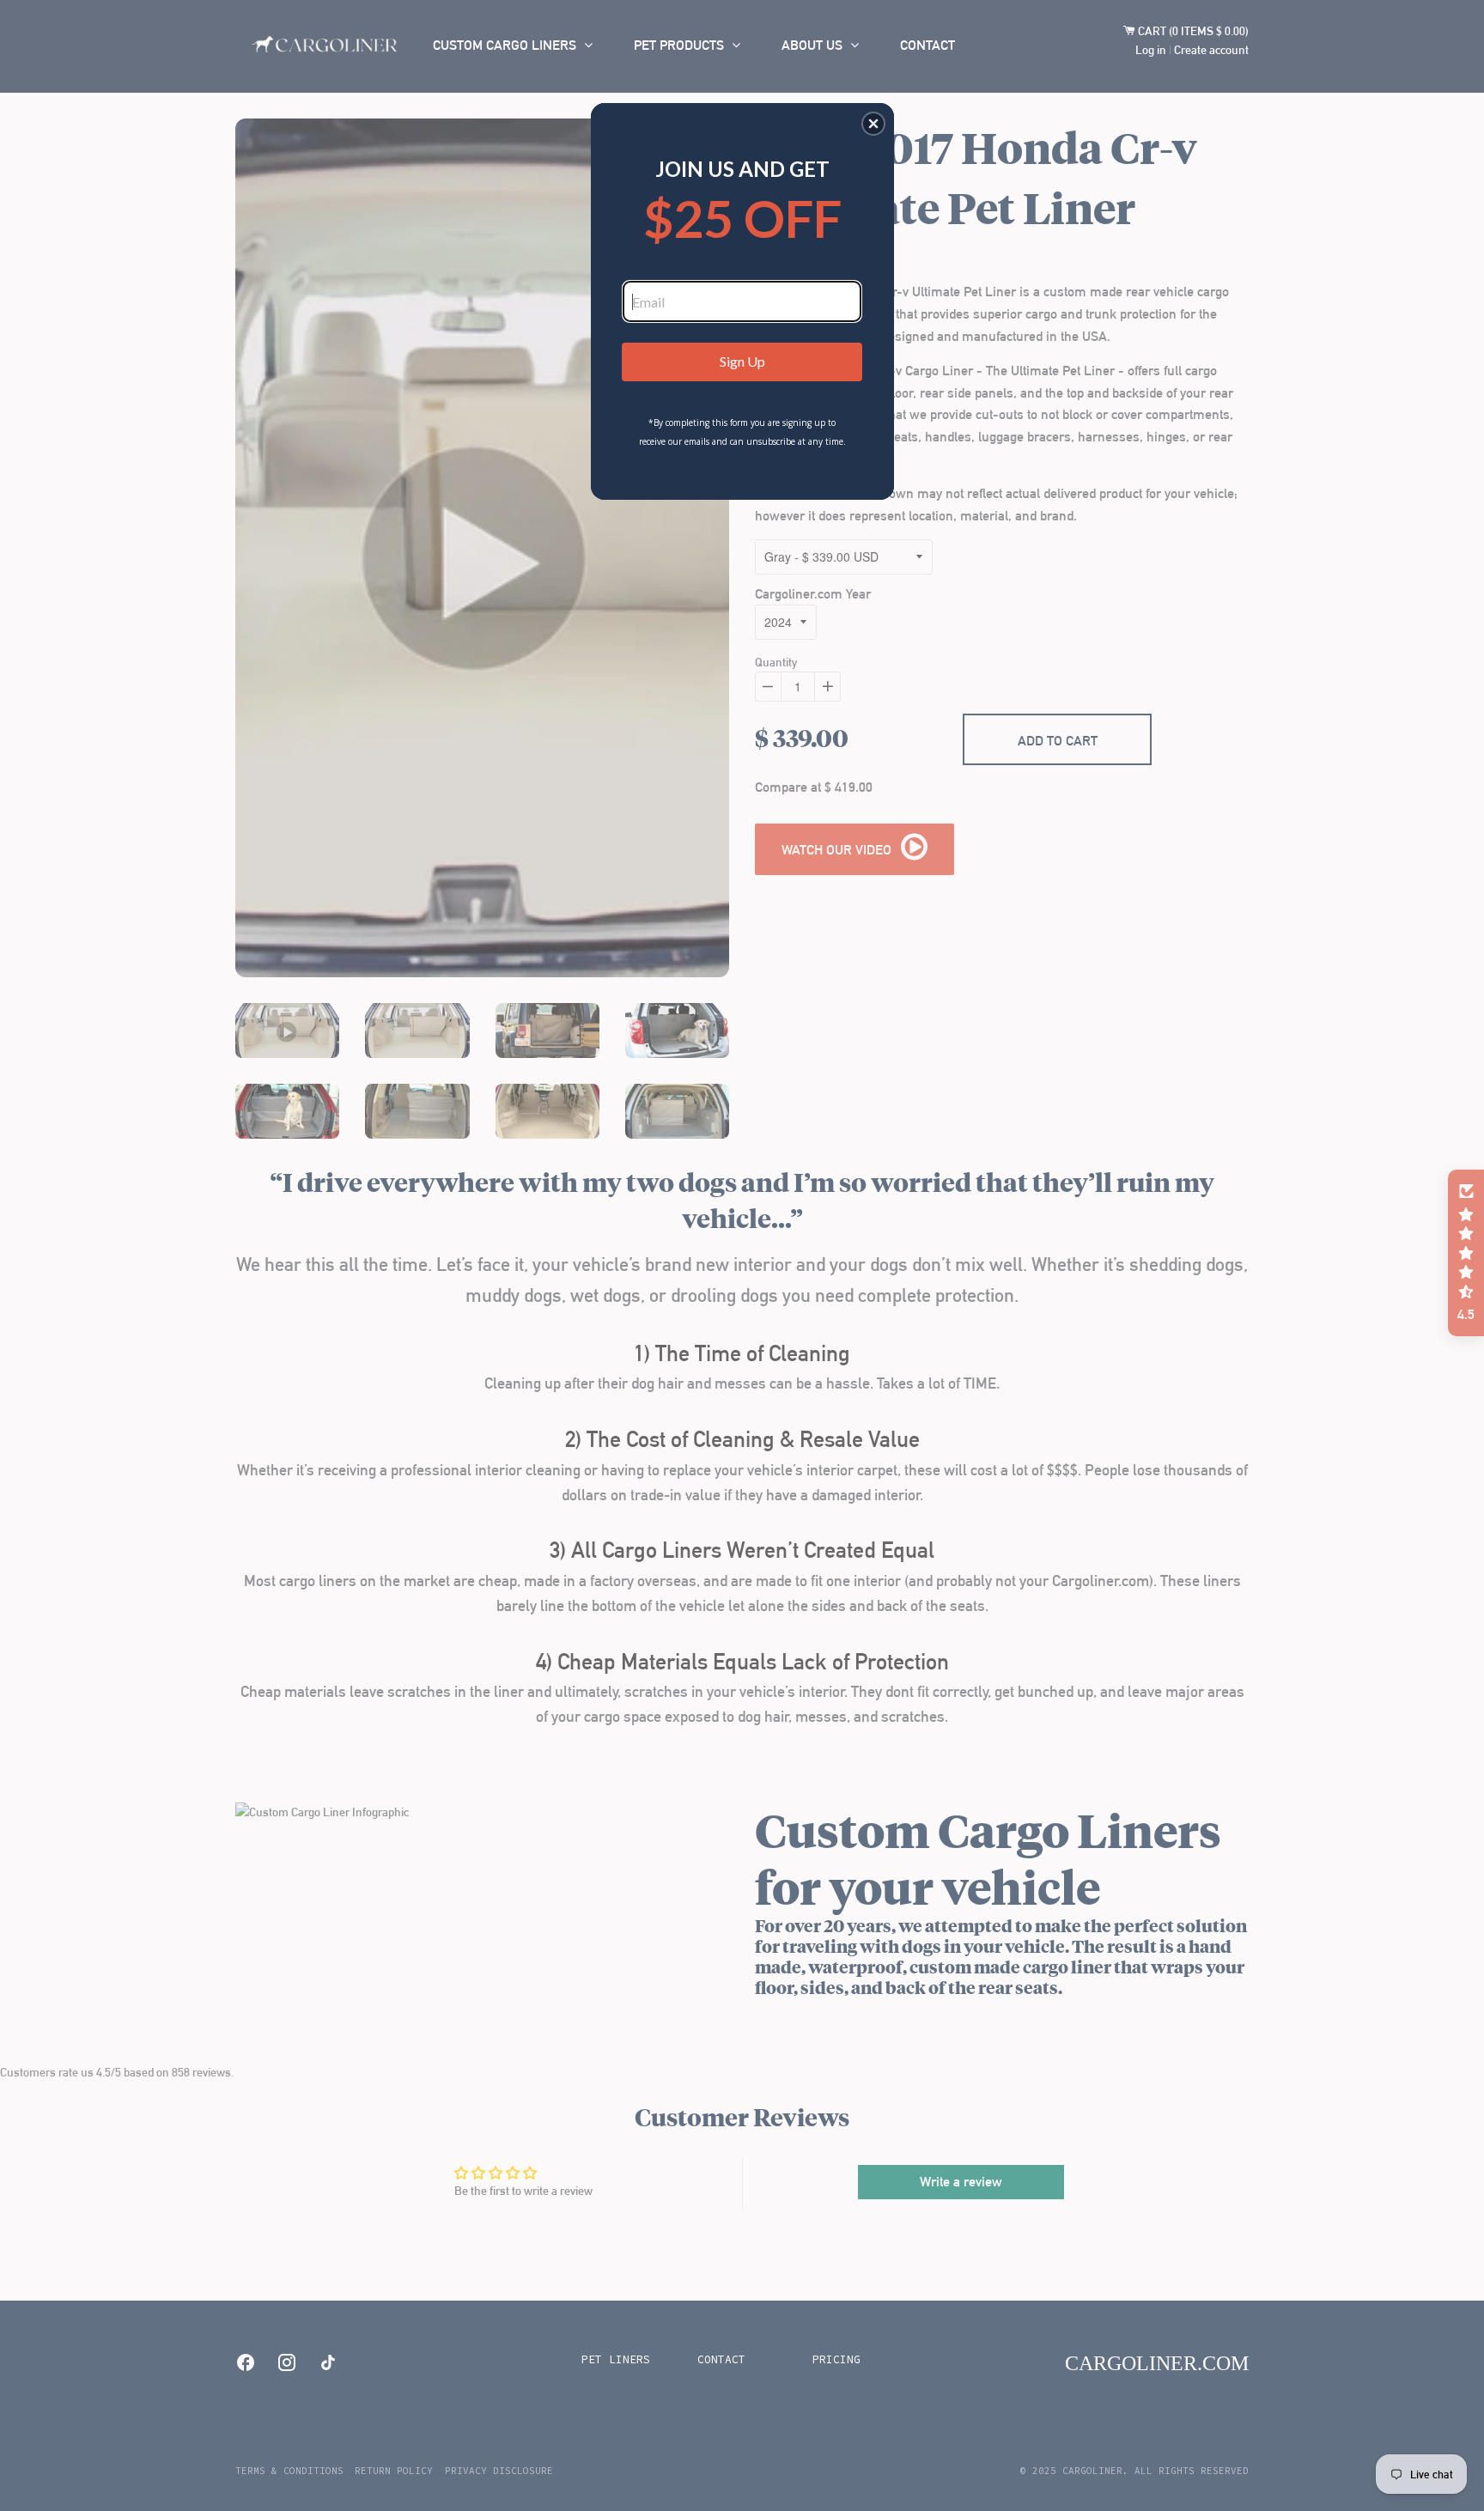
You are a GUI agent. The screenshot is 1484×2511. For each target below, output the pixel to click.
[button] (873, 124)
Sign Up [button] (742, 361)
